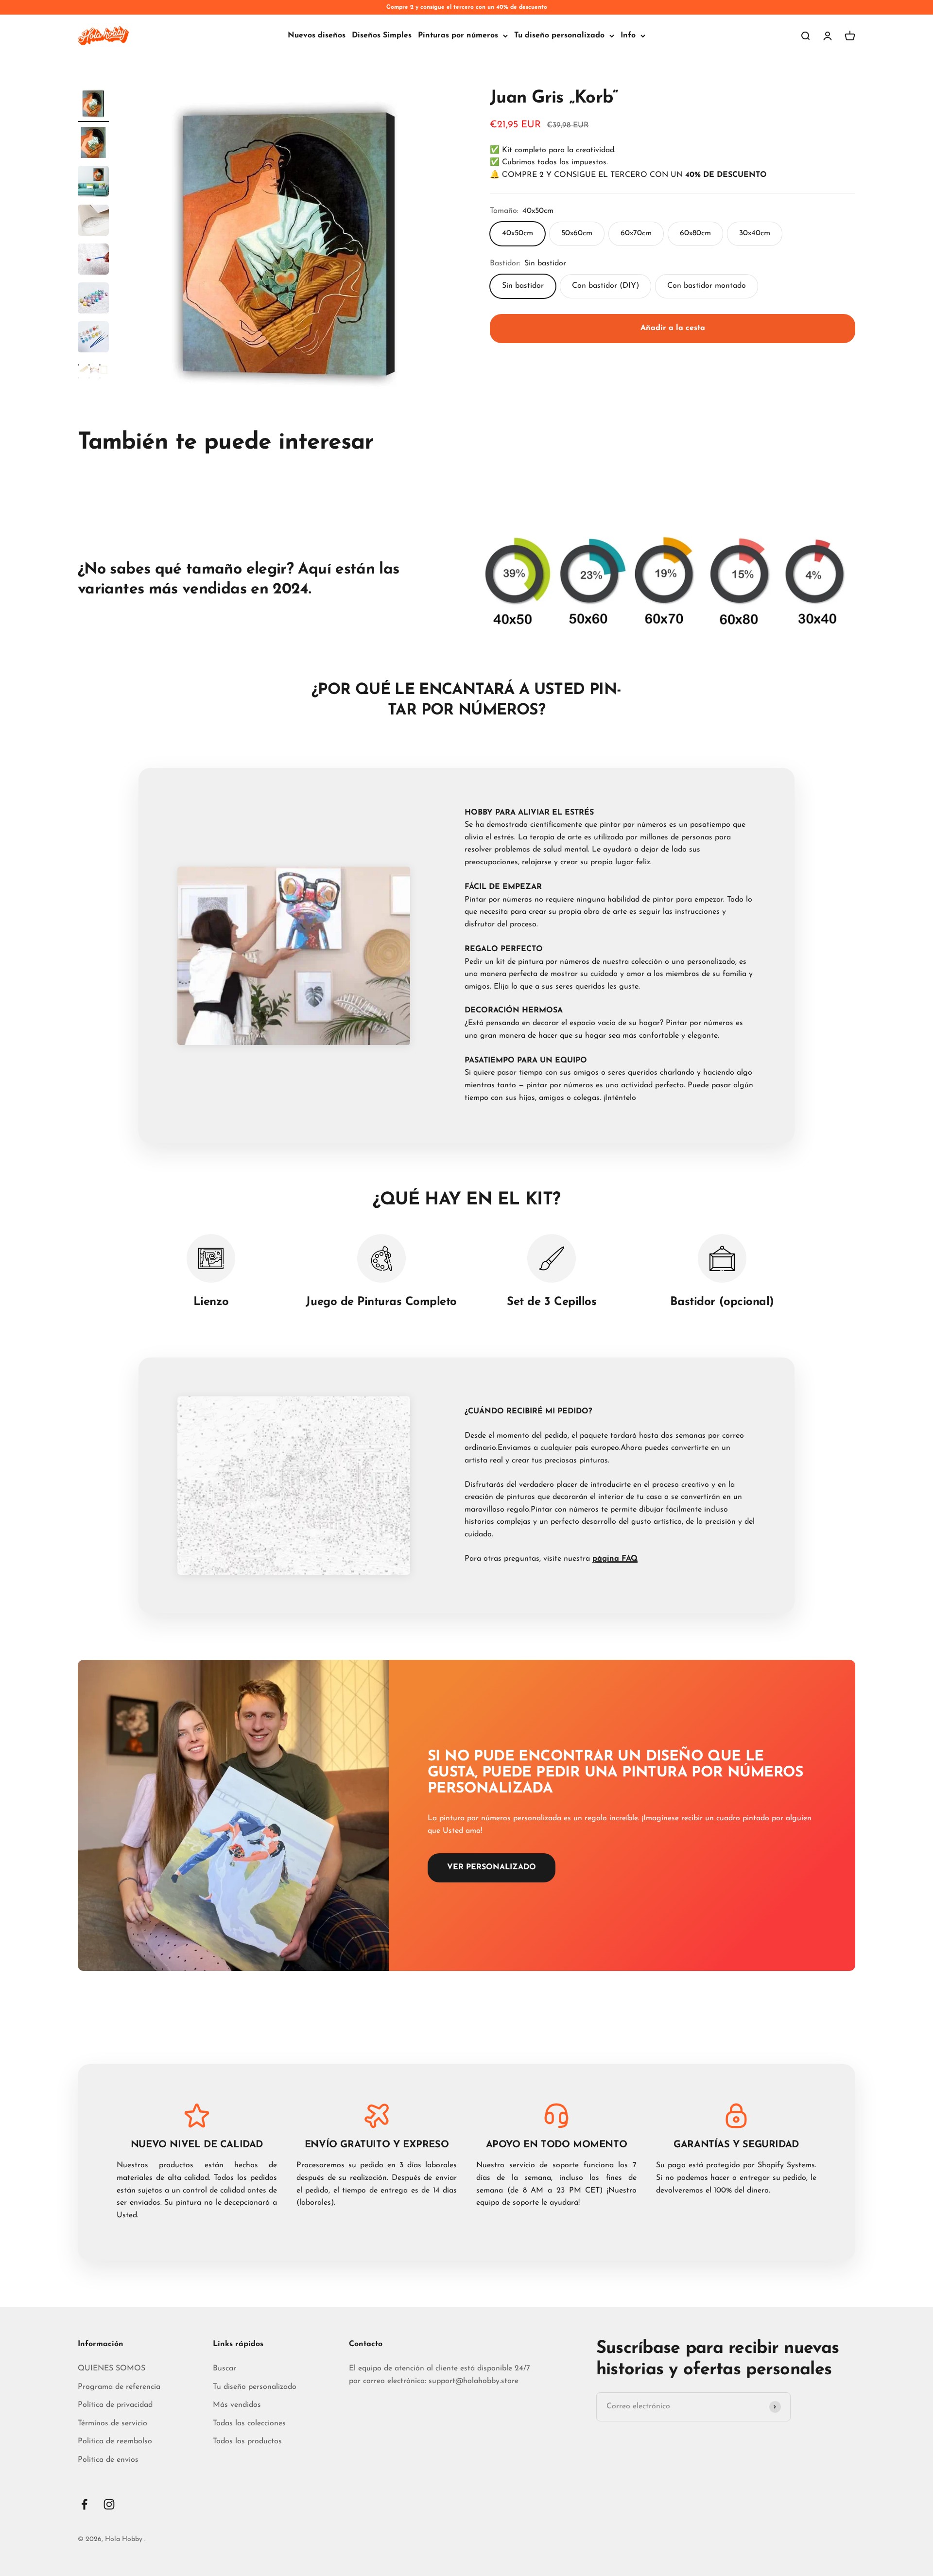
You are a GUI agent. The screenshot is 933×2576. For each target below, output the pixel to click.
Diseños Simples (382, 35)
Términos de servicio (112, 2423)
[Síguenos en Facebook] (84, 2504)
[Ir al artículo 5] (93, 261)
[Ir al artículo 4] (93, 222)
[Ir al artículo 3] (93, 183)
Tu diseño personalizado (559, 35)
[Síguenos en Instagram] (109, 2504)
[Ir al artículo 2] (93, 144)
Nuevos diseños (317, 35)
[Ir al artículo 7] (93, 338)
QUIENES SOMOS (112, 2368)
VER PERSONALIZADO (492, 1867)
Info (628, 35)
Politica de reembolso (115, 2441)
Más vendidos (237, 2405)
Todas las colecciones (249, 2423)
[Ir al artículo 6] (93, 299)
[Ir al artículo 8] (93, 377)
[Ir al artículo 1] (93, 105)
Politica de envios (108, 2460)
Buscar (225, 2368)
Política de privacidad (115, 2405)
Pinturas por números (458, 35)
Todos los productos (247, 2441)
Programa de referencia (119, 2387)
